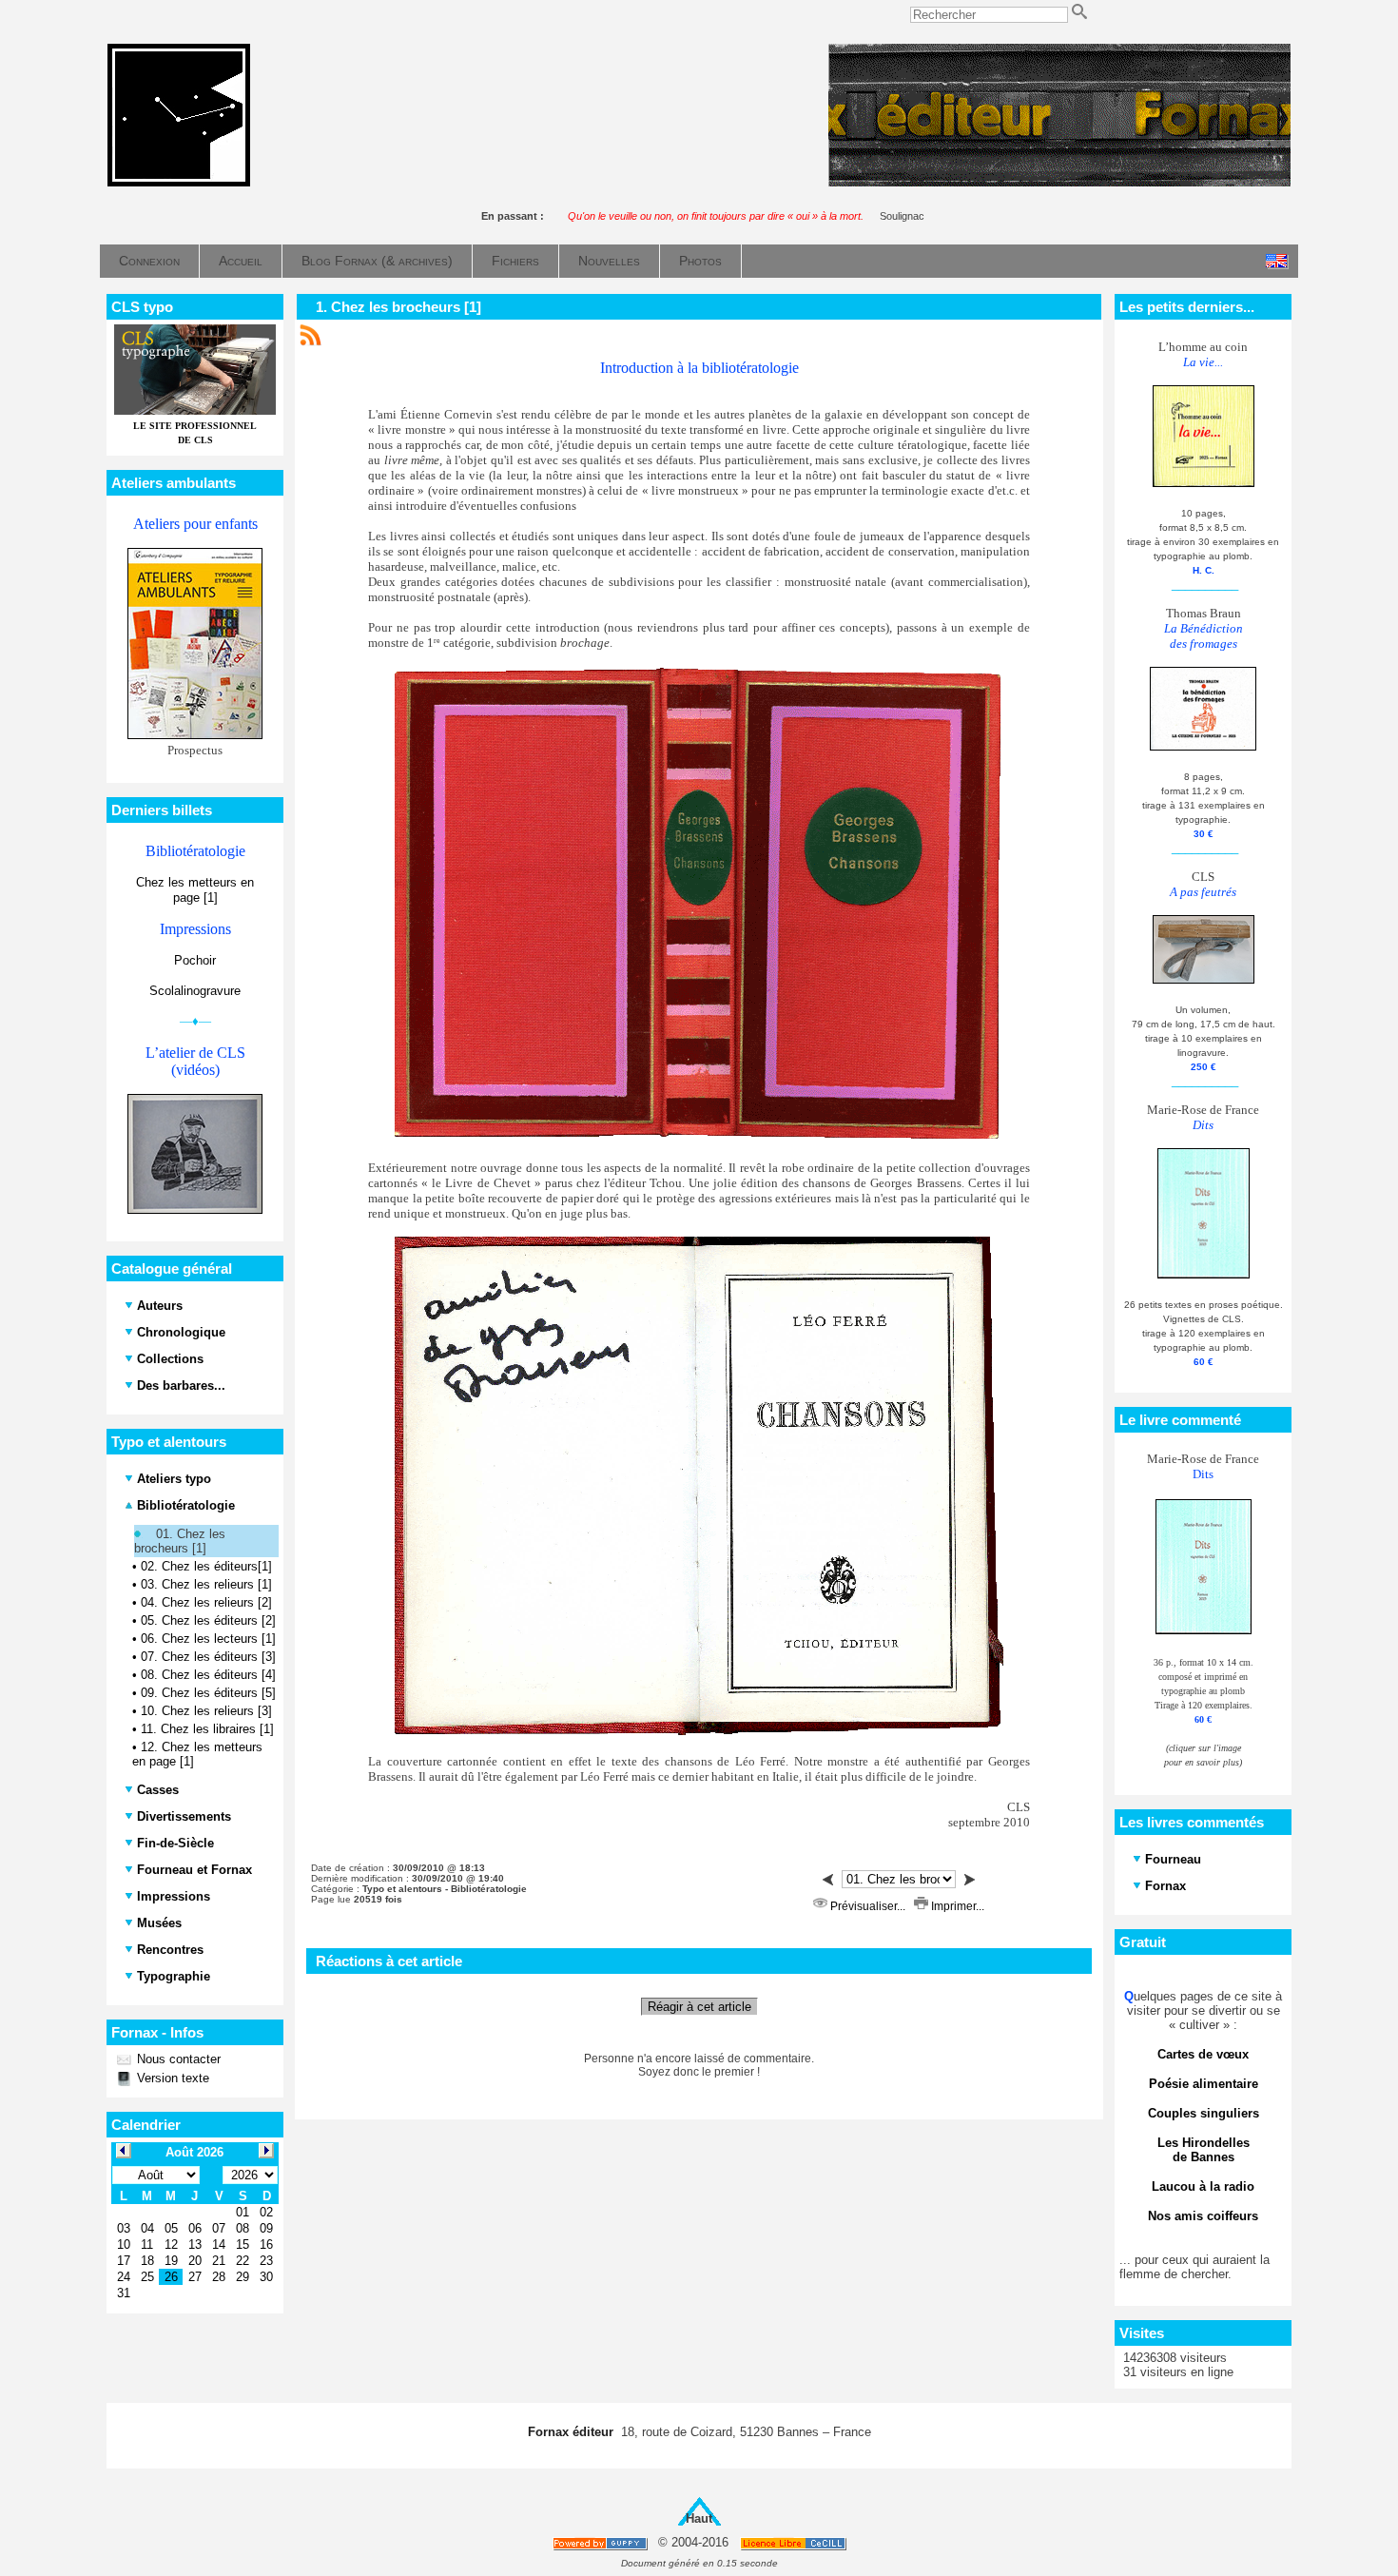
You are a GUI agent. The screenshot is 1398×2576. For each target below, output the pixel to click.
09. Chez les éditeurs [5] (208, 1693)
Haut (699, 2518)
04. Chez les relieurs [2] (206, 1602)
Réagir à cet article (699, 2007)
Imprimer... (956, 1906)
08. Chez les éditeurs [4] (208, 1675)
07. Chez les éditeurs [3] (208, 1657)
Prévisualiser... (868, 1906)
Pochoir (195, 960)
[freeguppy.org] (602, 2543)
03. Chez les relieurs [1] (206, 1584)
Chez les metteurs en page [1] (195, 890)
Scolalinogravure (195, 991)
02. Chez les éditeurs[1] (206, 1566)
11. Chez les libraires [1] (207, 1729)
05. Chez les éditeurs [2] (208, 1620)
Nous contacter (177, 2059)
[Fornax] (179, 182)
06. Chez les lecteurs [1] (208, 1639)
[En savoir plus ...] (795, 2543)
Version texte (171, 2078)
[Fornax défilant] (1059, 182)
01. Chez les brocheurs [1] (180, 1541)
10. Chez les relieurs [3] (206, 1711)
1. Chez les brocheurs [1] (398, 307)
